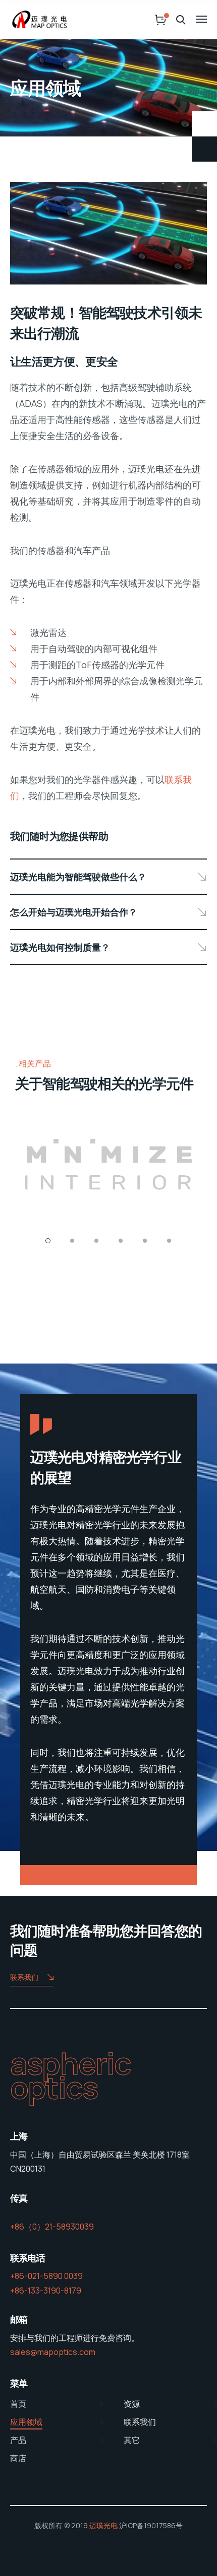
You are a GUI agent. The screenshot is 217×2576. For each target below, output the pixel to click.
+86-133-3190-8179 (46, 2291)
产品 (18, 2440)
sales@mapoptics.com (53, 2352)
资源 (132, 2404)
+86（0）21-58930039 (52, 2227)
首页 (18, 2404)
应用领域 (26, 2422)
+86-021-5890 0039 (46, 2276)
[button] (48, 1241)
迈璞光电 (103, 2525)
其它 (132, 2440)
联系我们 (24, 1977)
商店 (18, 2458)
